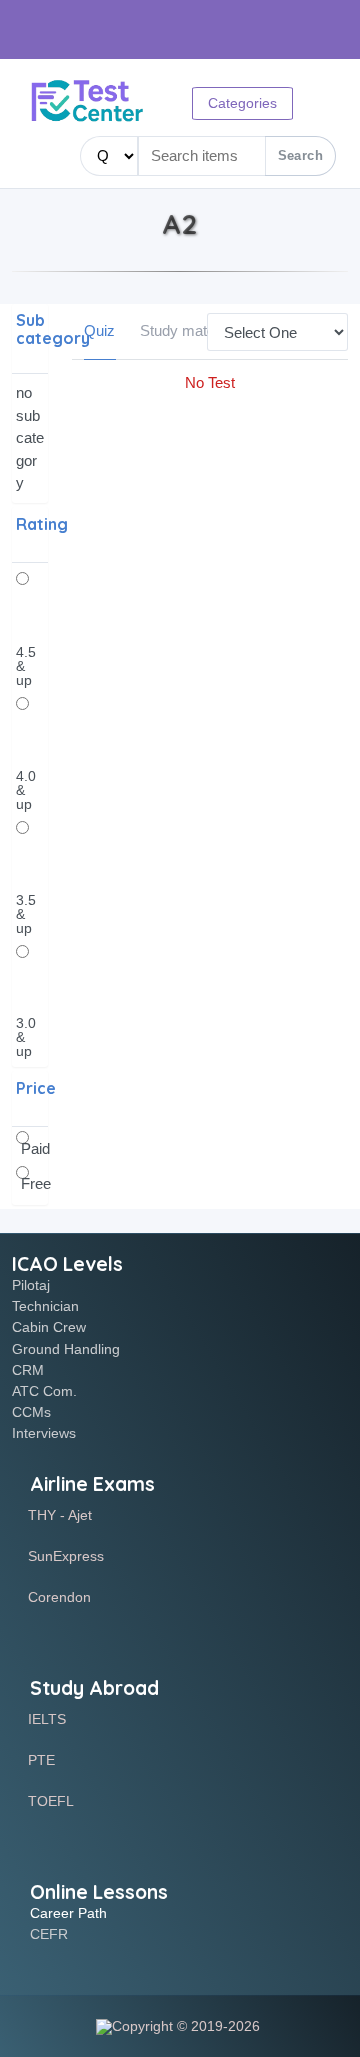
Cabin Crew (49, 1327)
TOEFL (51, 1801)
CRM (28, 1370)
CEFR (49, 1934)
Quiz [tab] (99, 330)
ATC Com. (44, 1391)
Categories (242, 103)
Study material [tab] (187, 330)
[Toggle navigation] (44, 158)
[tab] (30, 339)
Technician (45, 1306)
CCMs (31, 1412)
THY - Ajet (60, 1515)
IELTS (47, 1719)
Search (300, 155)
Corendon (59, 1597)
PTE (41, 1760)
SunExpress (66, 1556)
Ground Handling (66, 1349)
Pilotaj (31, 1285)
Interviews (44, 1433)
